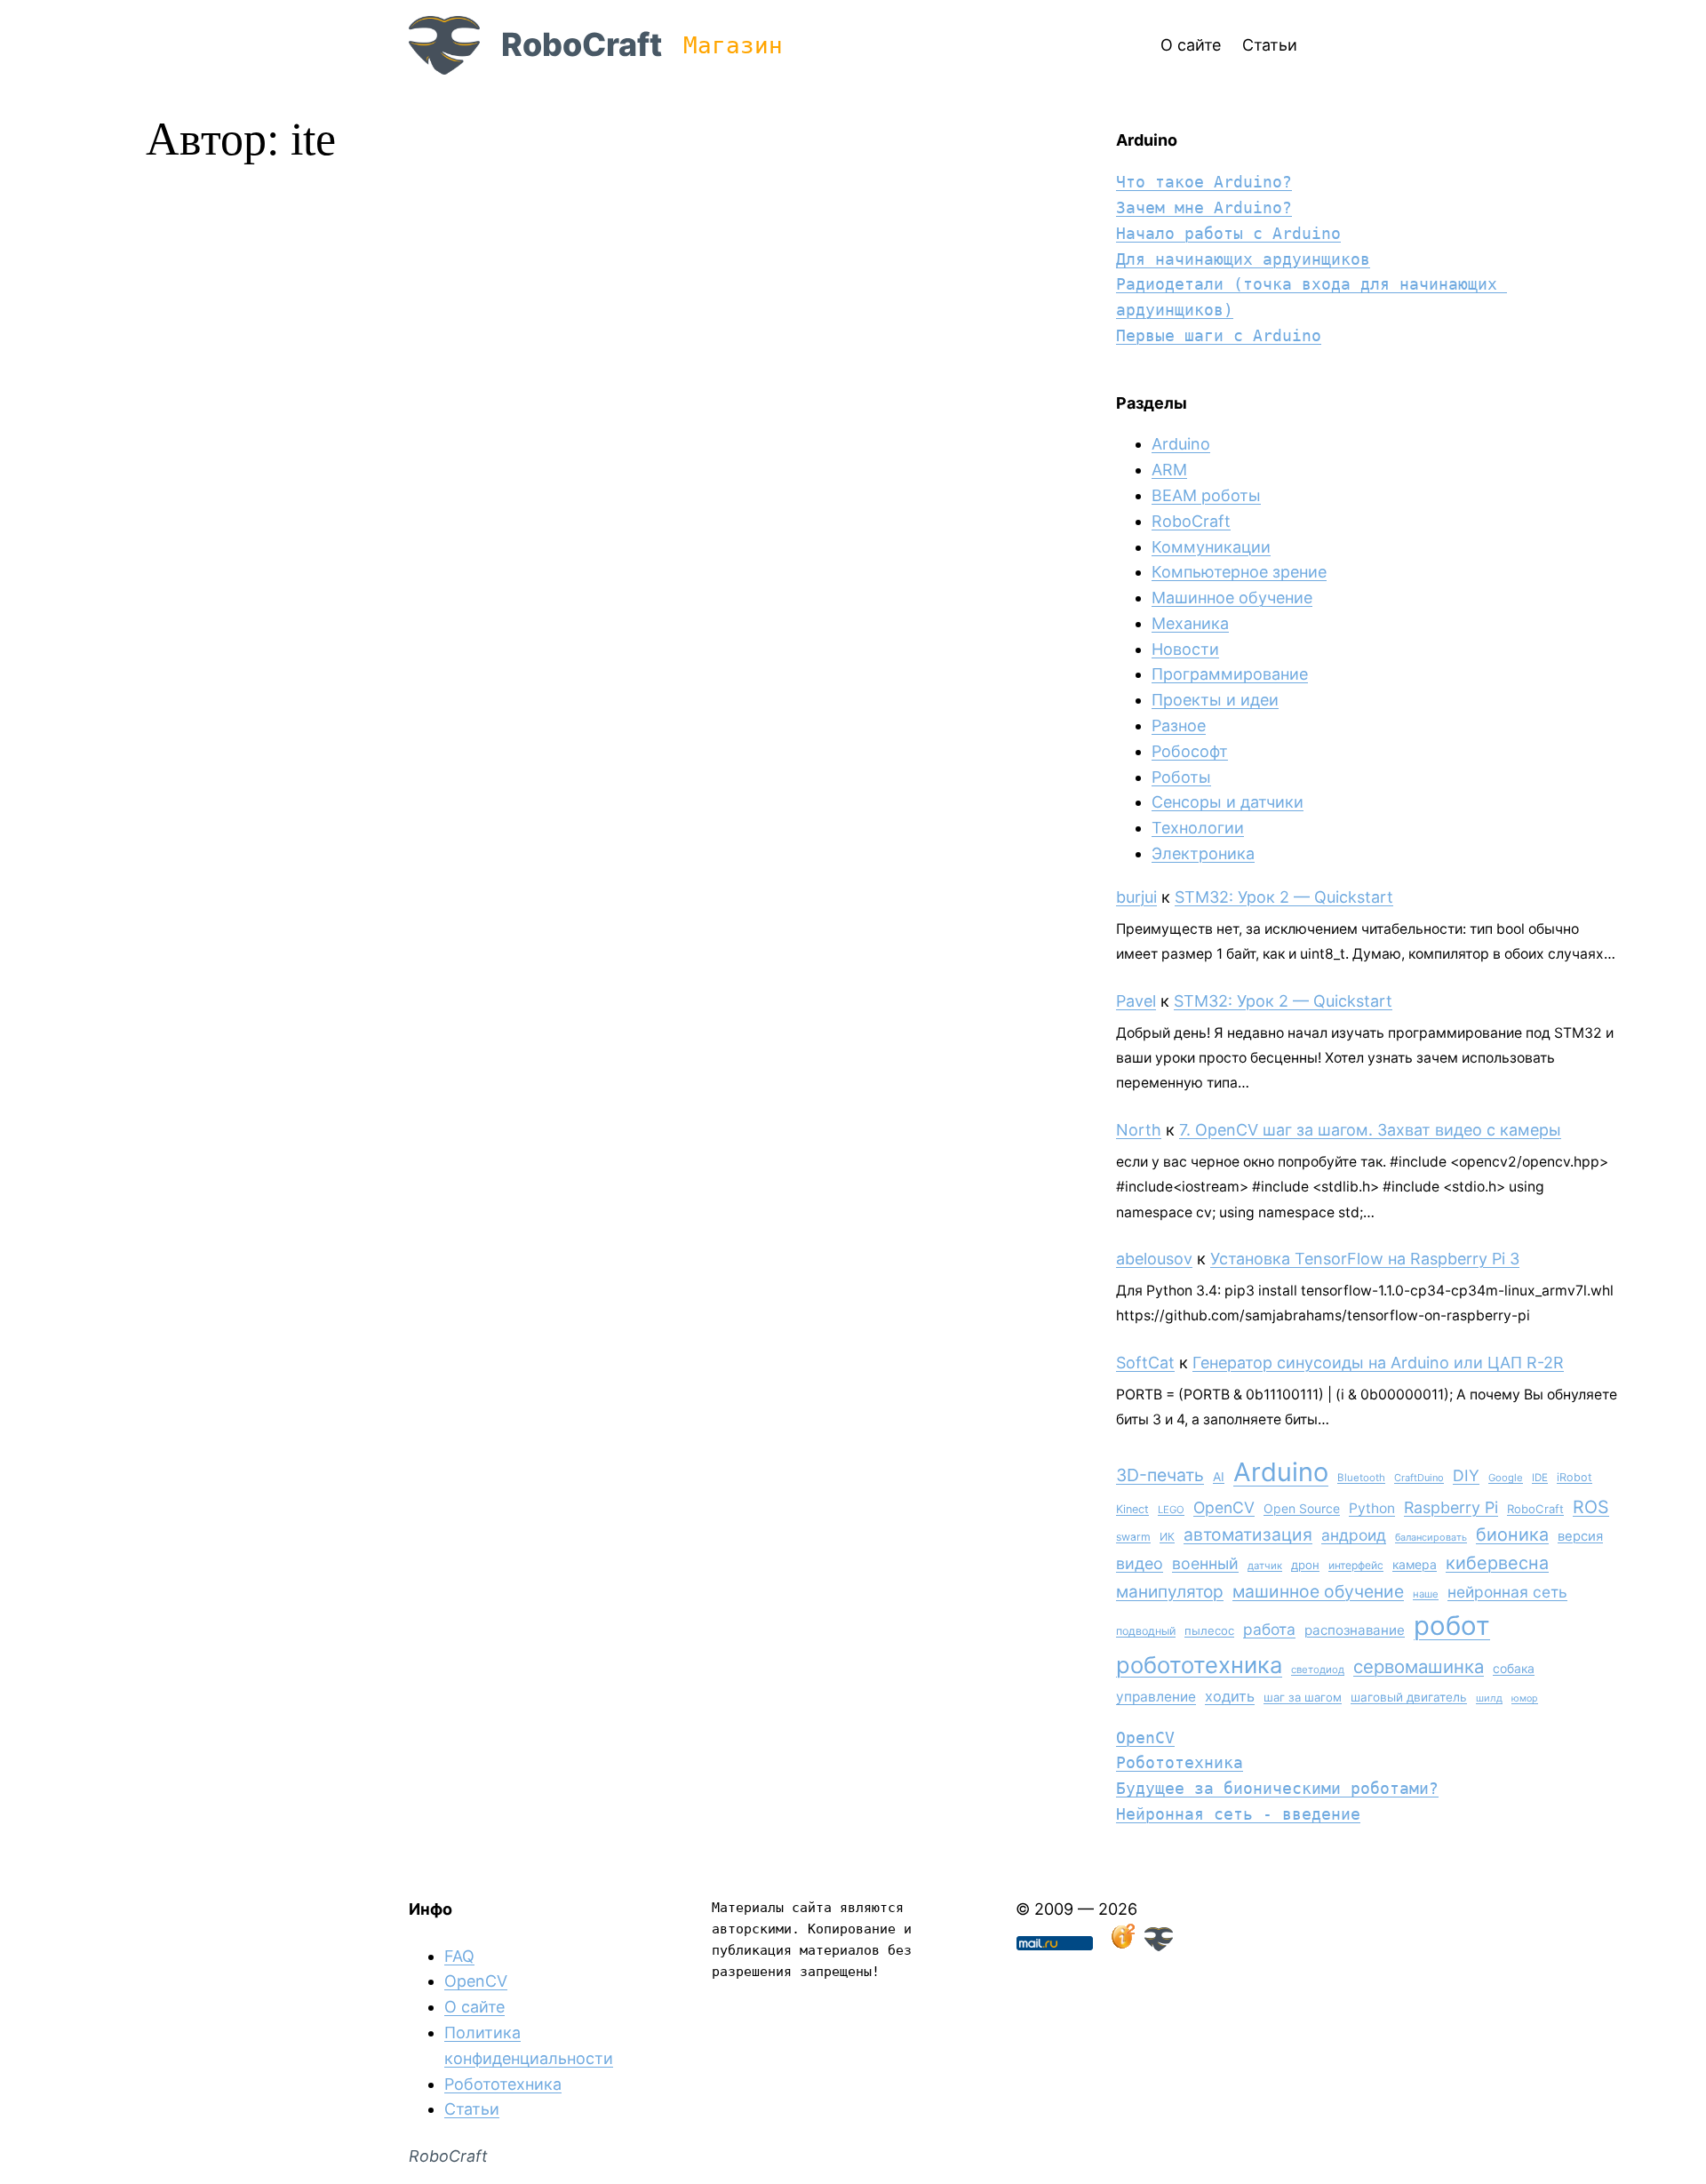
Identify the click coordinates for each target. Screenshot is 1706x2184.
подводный (1146, 1631)
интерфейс (1356, 1565)
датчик (1265, 1566)
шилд (1489, 1698)
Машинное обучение (1232, 598)
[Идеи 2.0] (1121, 1945)
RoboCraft (582, 44)
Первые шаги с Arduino (1219, 335)
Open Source (1302, 1508)
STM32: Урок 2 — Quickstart (1284, 897)
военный (1205, 1563)
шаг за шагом (1303, 1697)
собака (1514, 1668)
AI (1219, 1477)
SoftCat (1145, 1363)
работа (1269, 1629)
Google (1506, 1478)
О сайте (474, 2007)
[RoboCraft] (1159, 1945)
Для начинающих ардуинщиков (1243, 259)
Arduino (1181, 444)
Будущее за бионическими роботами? (1277, 1788)
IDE (1540, 1478)
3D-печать (1160, 1475)
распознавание (1355, 1630)
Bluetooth (1361, 1478)
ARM (1169, 470)
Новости (1185, 649)
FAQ (459, 1956)
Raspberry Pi (1451, 1507)
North (1139, 1130)
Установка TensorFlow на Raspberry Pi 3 (1365, 1259)
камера (1415, 1564)
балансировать (1431, 1537)
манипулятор (1170, 1592)
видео (1140, 1563)
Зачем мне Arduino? (1204, 207)
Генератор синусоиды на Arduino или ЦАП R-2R (1378, 1363)
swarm (1133, 1537)
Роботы (1181, 777)
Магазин (733, 45)
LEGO (1171, 1510)
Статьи (472, 2109)
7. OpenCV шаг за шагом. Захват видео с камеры (1370, 1130)
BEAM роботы (1206, 495)
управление (1156, 1697)
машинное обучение (1318, 1591)
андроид (1354, 1535)
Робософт (1190, 751)
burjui (1136, 897)
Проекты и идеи (1215, 700)
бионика (1512, 1534)
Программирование (1230, 674)
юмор (1525, 1698)
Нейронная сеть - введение (1238, 1814)
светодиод (1318, 1670)
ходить (1230, 1696)
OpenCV (1224, 1507)
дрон (1305, 1565)
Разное (1179, 725)
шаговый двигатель (1409, 1697)
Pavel (1136, 1001)
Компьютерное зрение (1239, 572)
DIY (1466, 1475)
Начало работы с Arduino (1228, 233)
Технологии (1198, 828)
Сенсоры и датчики (1228, 802)
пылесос (1209, 1630)
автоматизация (1248, 1534)
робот (1452, 1626)
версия (1580, 1536)
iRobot (1574, 1477)
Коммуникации (1211, 547)
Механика (1190, 623)
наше (1426, 1594)
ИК (1167, 1537)
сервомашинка (1419, 1666)
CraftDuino (1419, 1478)
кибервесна (1497, 1563)
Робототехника (1180, 1762)
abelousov (1154, 1259)
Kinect (1132, 1509)
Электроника (1203, 853)
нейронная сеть (1507, 1592)
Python (1372, 1508)
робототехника (1199, 1665)
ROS (1591, 1507)
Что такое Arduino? (1204, 182)
